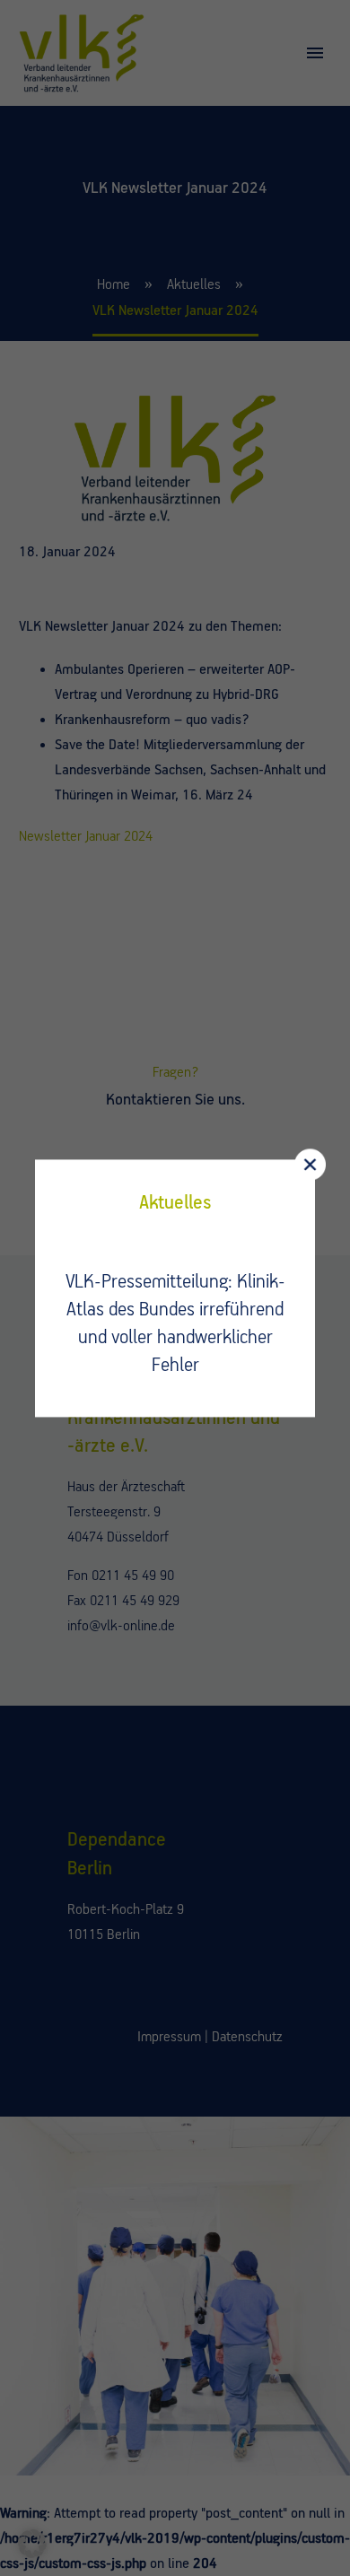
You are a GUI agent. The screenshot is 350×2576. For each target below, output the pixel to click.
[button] (32, 2544)
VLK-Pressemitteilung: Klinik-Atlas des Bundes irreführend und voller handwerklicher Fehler (175, 1324)
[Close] (310, 1164)
